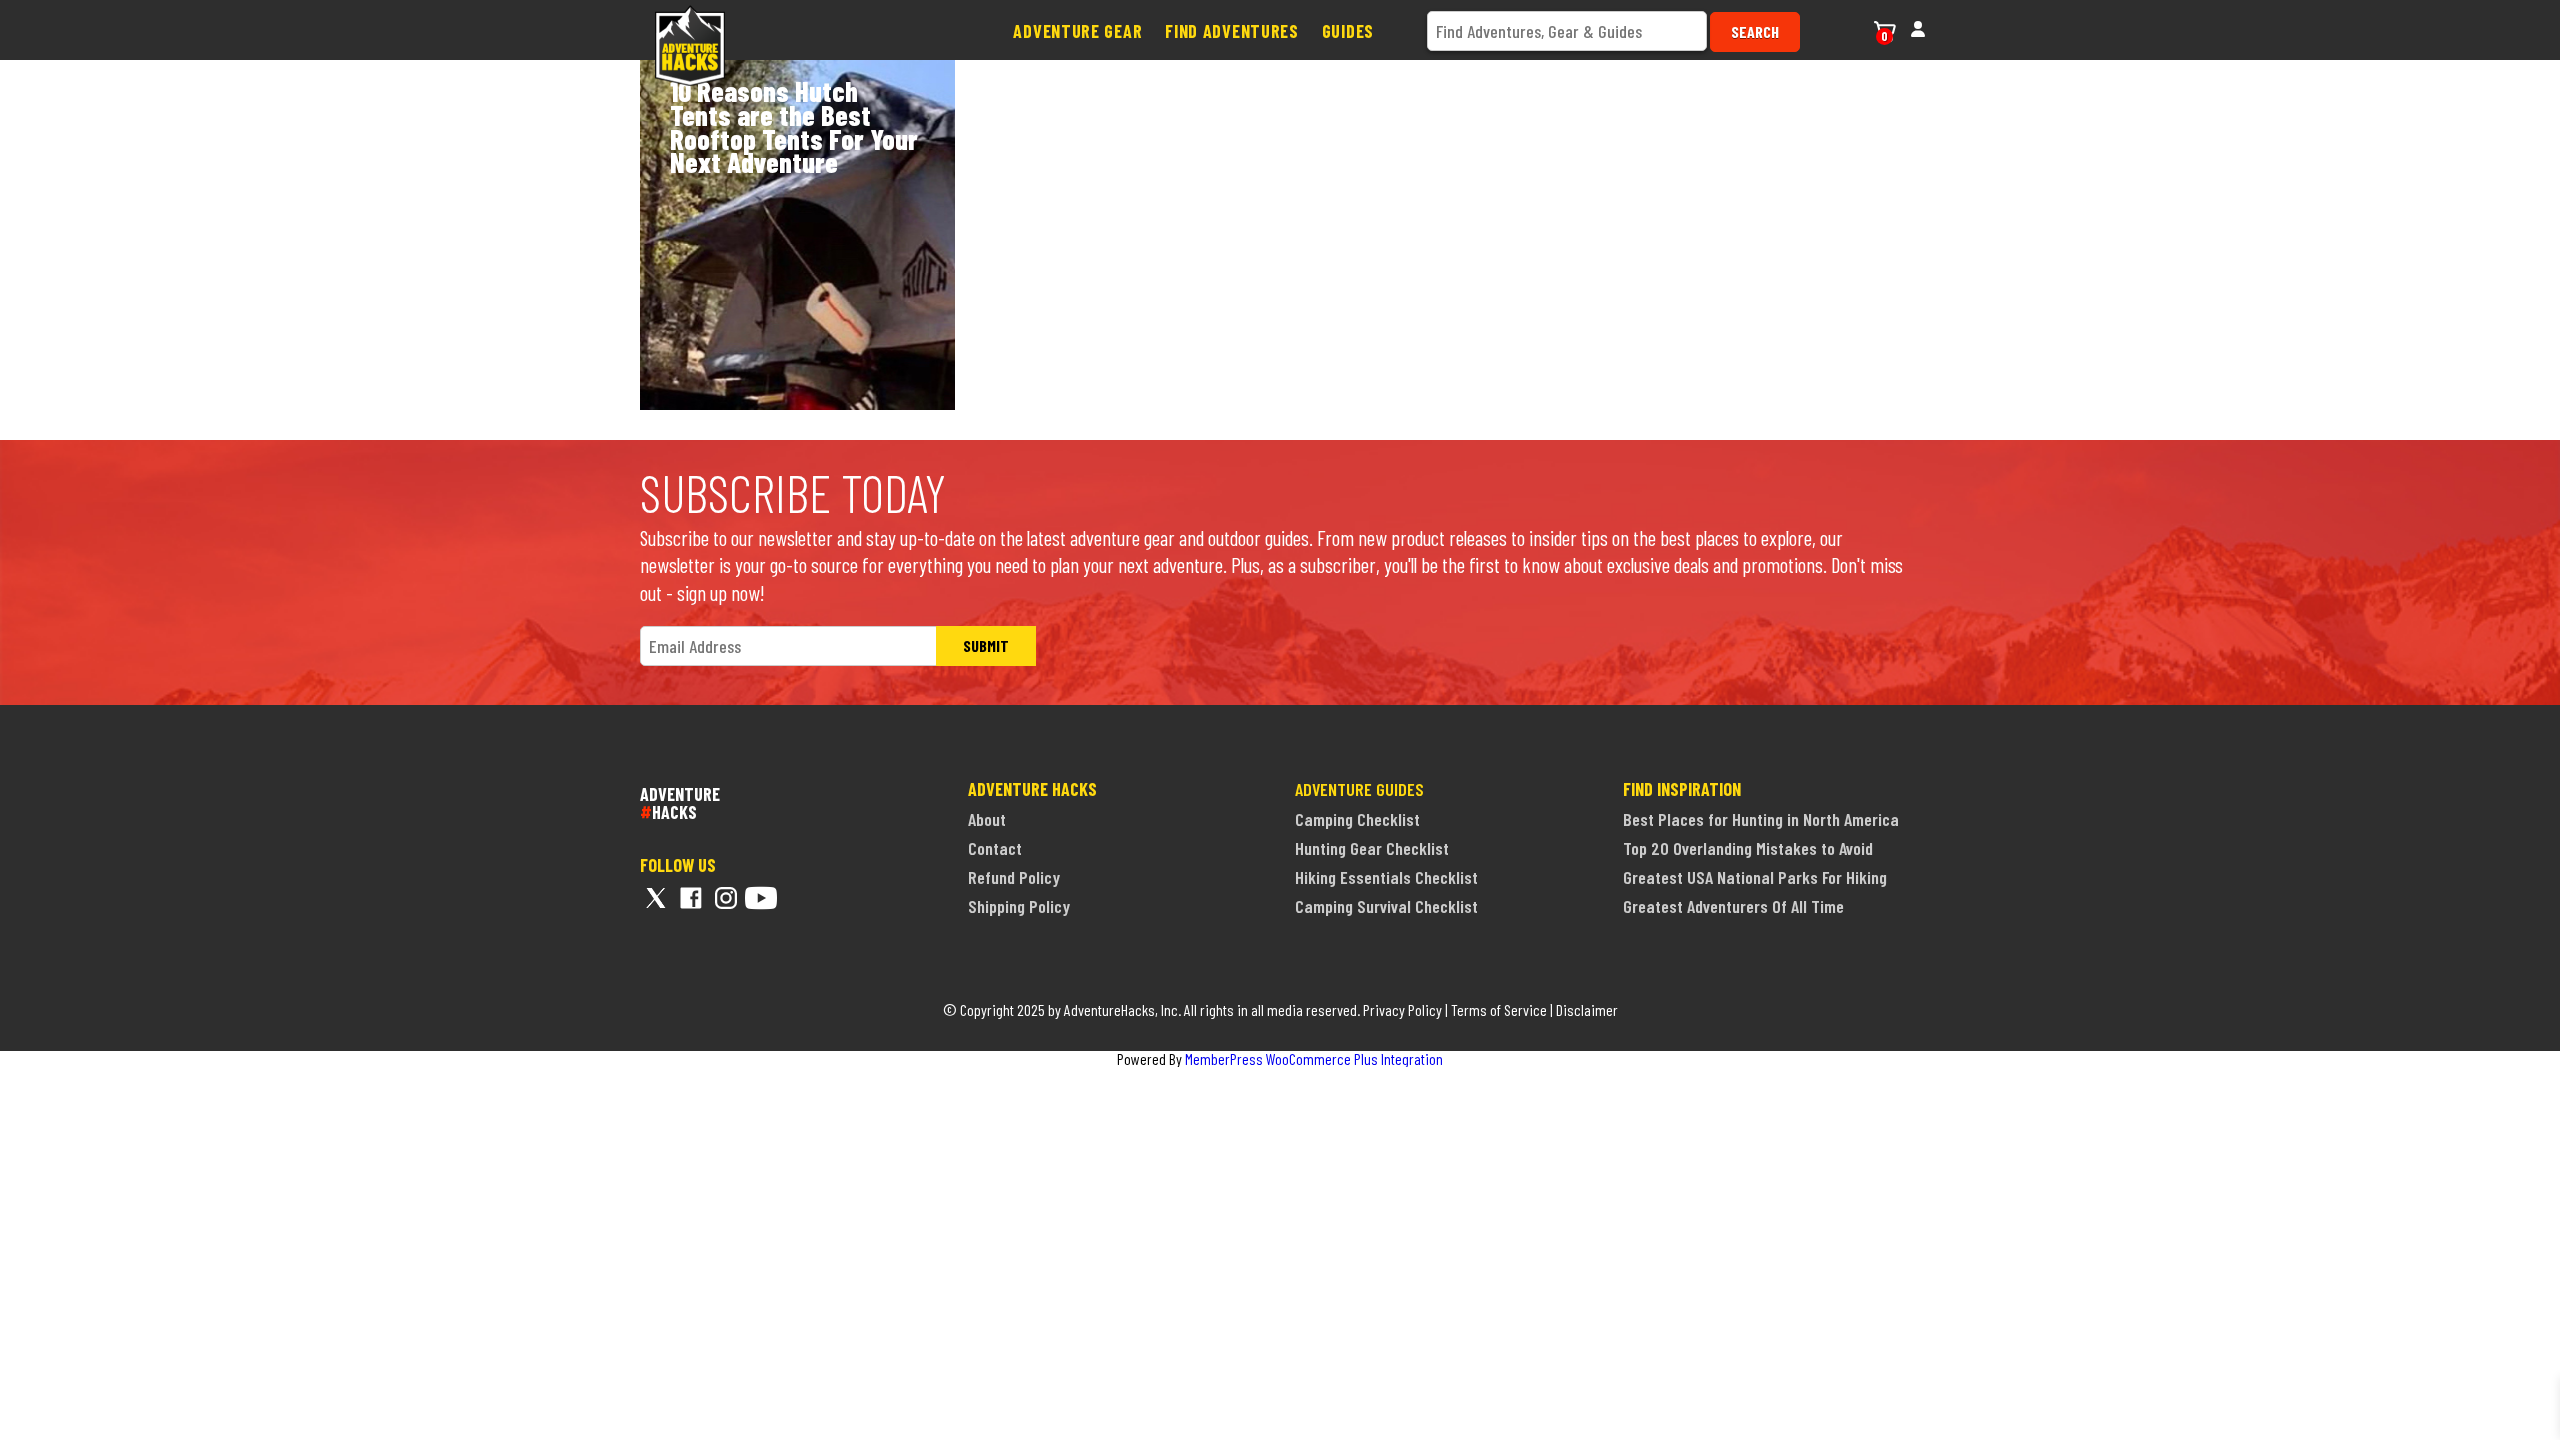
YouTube (761, 898)
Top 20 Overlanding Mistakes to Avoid (1748, 848)
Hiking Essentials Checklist (1386, 877)
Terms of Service (1499, 1009)
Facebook (691, 898)
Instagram (726, 898)
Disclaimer (1587, 1009)
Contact (995, 848)
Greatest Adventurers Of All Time (1733, 906)
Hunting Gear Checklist (1372, 848)
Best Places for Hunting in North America (1761, 819)
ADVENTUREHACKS (680, 802)
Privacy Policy (1402, 1009)
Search (1755, 31)
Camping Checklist (1357, 819)
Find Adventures (1232, 31)
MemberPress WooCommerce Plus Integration (1314, 1058)
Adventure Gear (1077, 31)
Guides (1348, 31)
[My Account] (1918, 26)
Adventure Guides (1359, 789)
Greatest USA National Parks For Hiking (1755, 877)
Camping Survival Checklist (1386, 906)
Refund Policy (1014, 877)
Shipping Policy (1019, 906)
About (987, 819)
